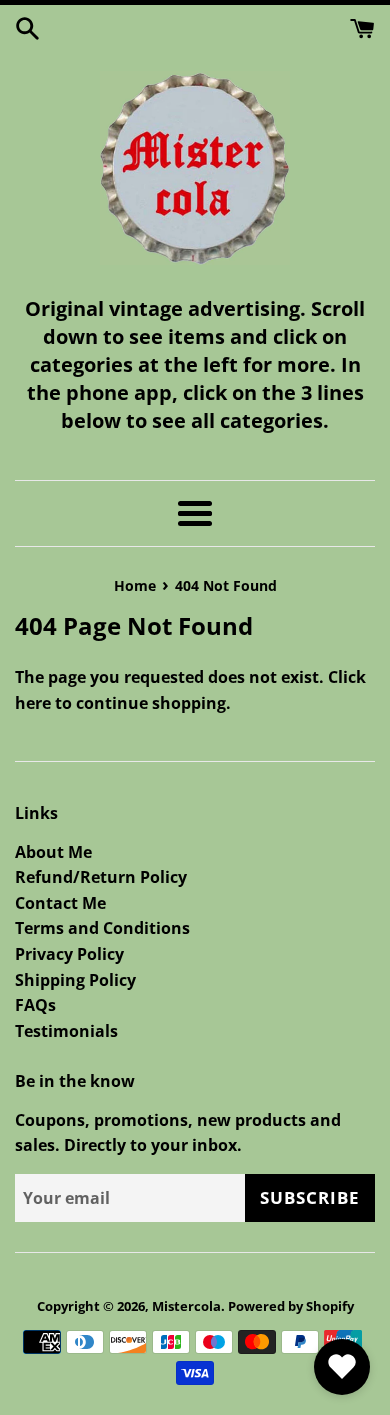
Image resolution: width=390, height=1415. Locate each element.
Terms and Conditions (102, 928)
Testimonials (66, 1031)
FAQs (35, 1005)
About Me (53, 852)
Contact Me (60, 903)
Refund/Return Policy (101, 877)
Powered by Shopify (291, 1306)
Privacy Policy (69, 954)
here (33, 703)
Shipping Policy (75, 980)
